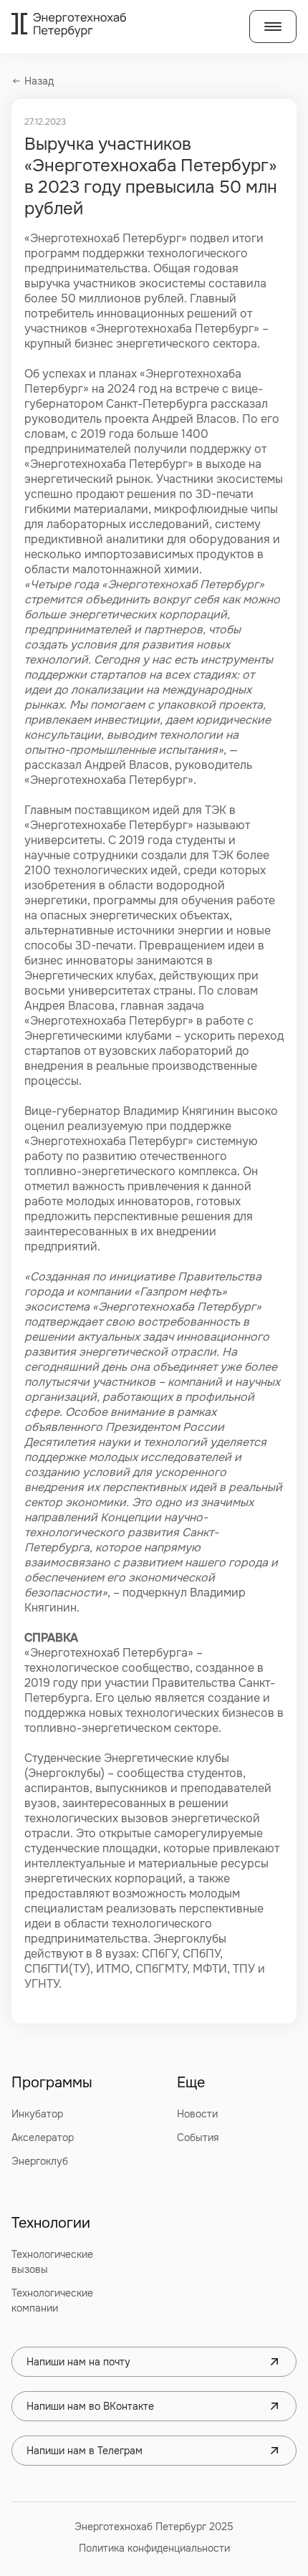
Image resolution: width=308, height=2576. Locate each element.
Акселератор (43, 2137)
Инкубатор (37, 2114)
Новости (197, 2114)
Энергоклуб (40, 2161)
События (198, 2137)
